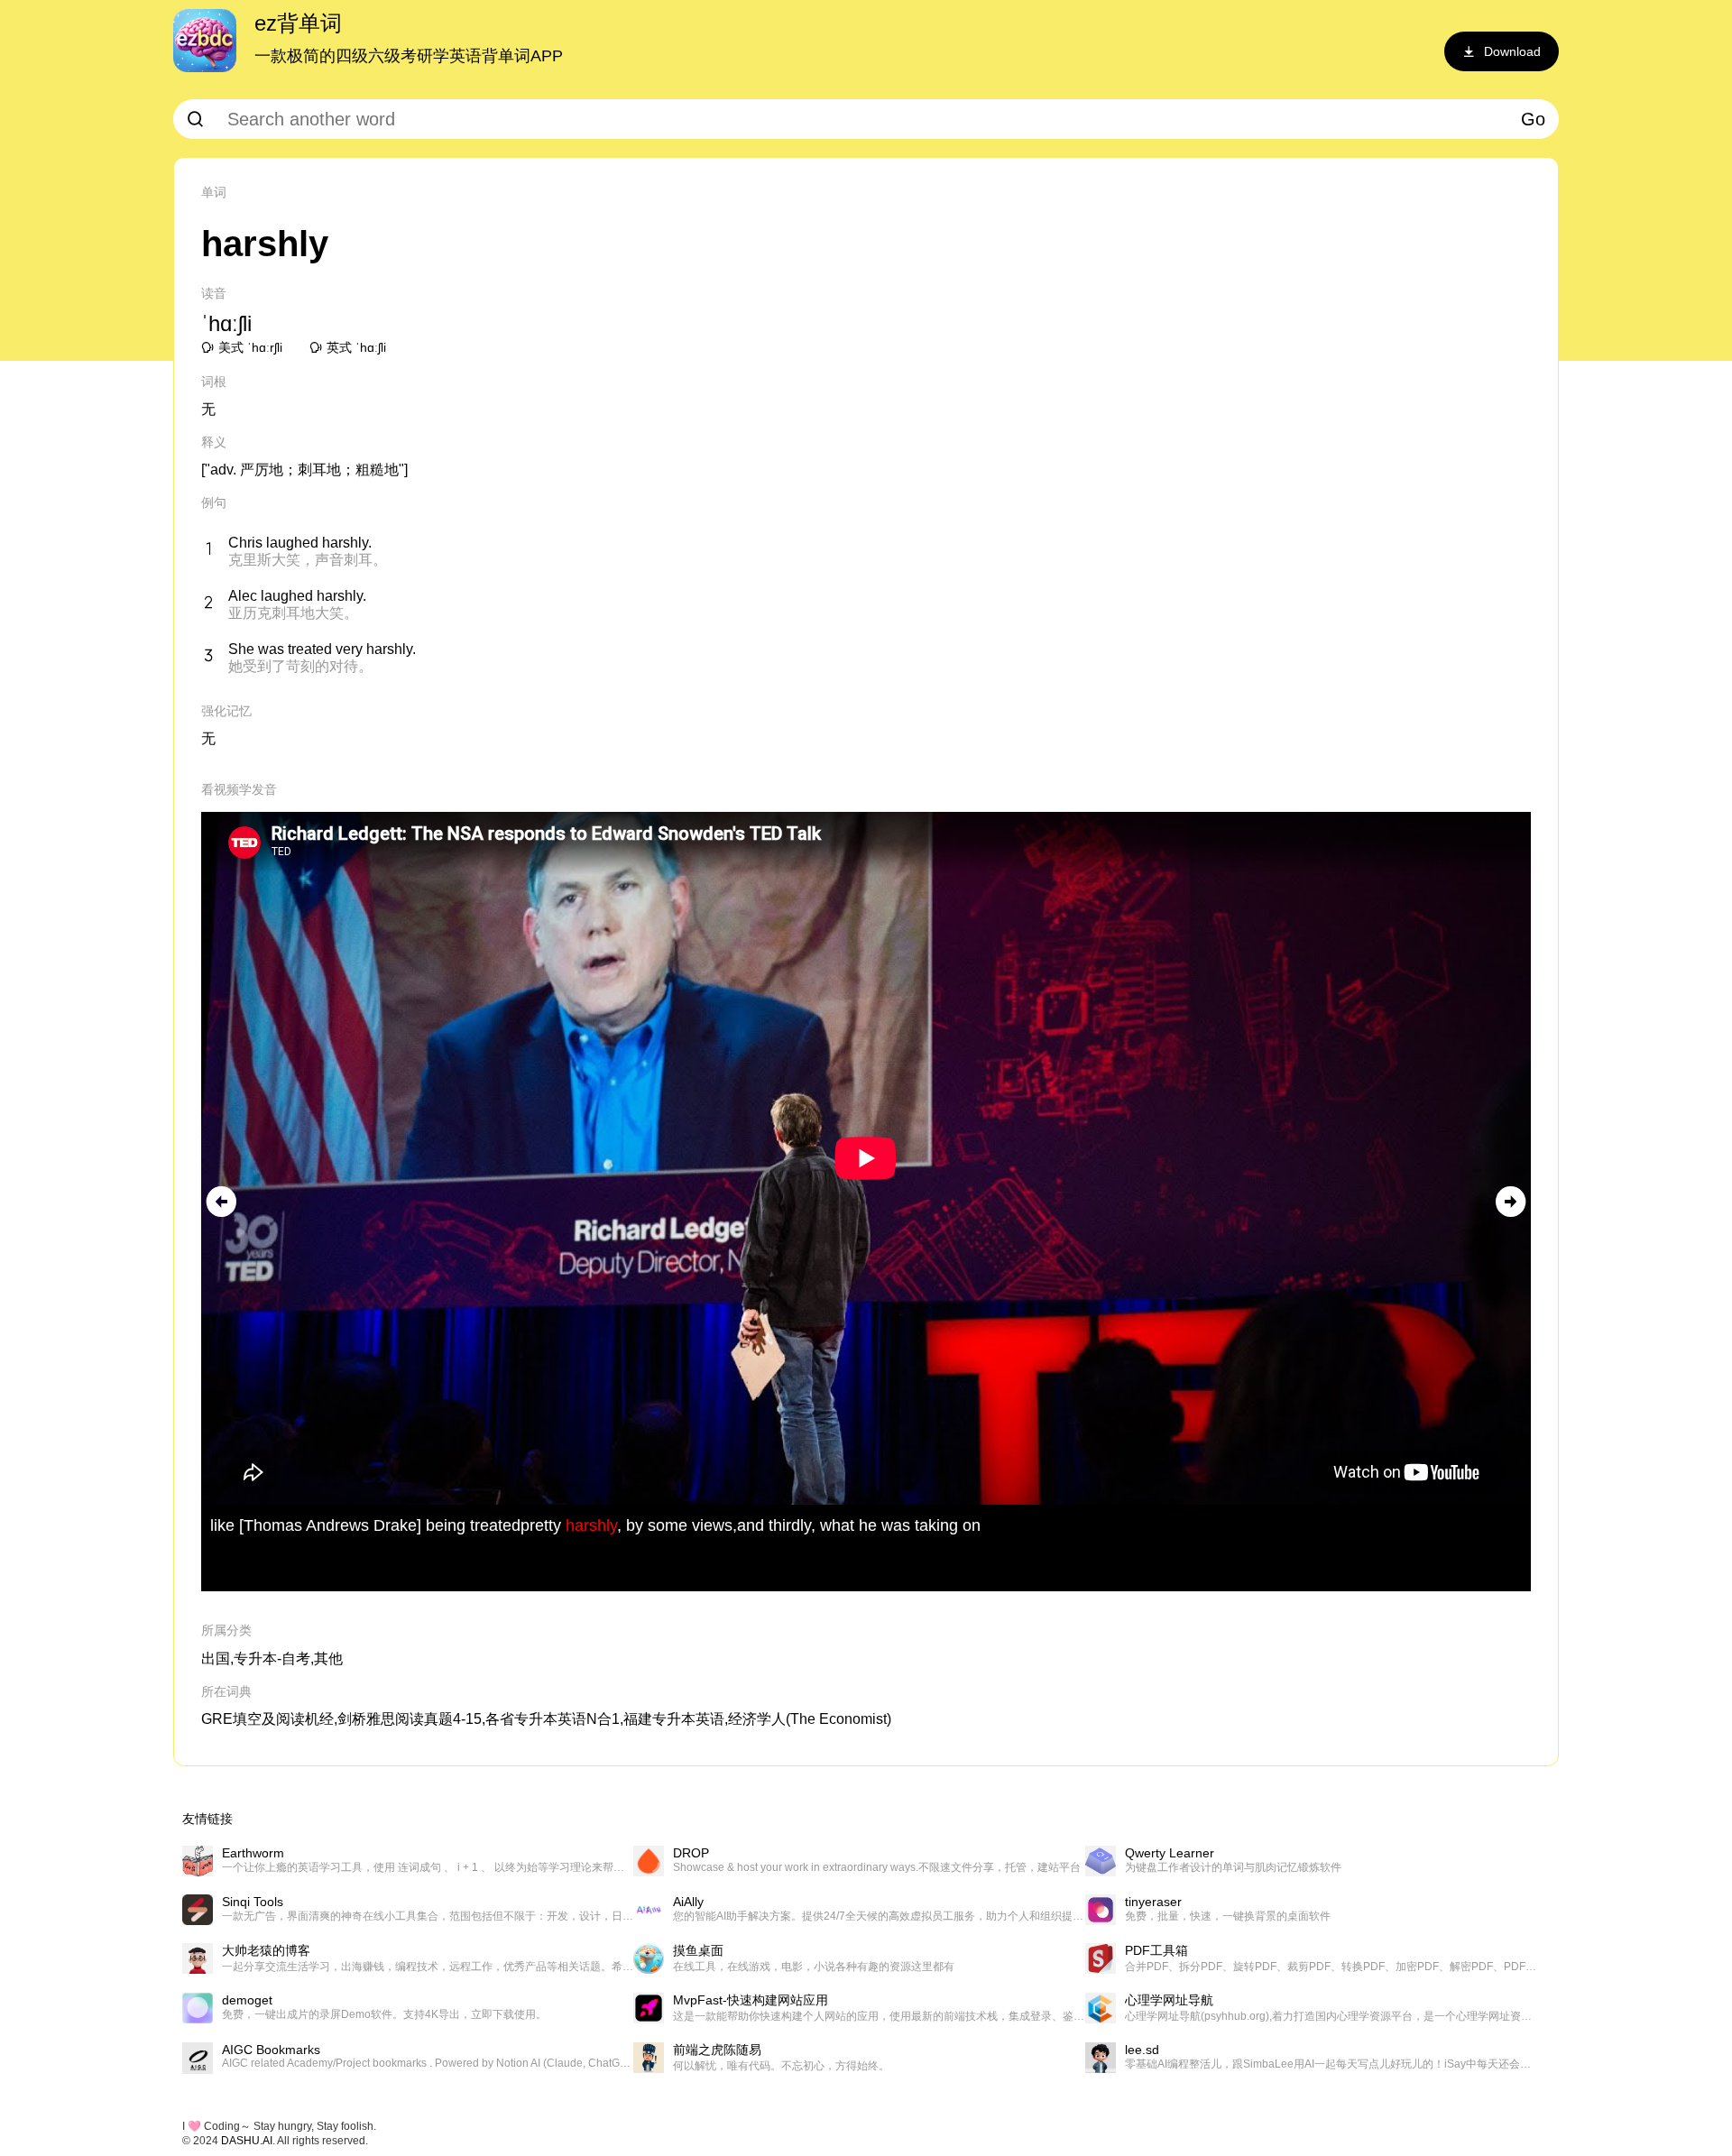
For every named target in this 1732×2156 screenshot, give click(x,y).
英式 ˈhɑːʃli (356, 347)
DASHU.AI (247, 2141)
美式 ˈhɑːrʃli (250, 347)
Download (1512, 51)
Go (1533, 119)
